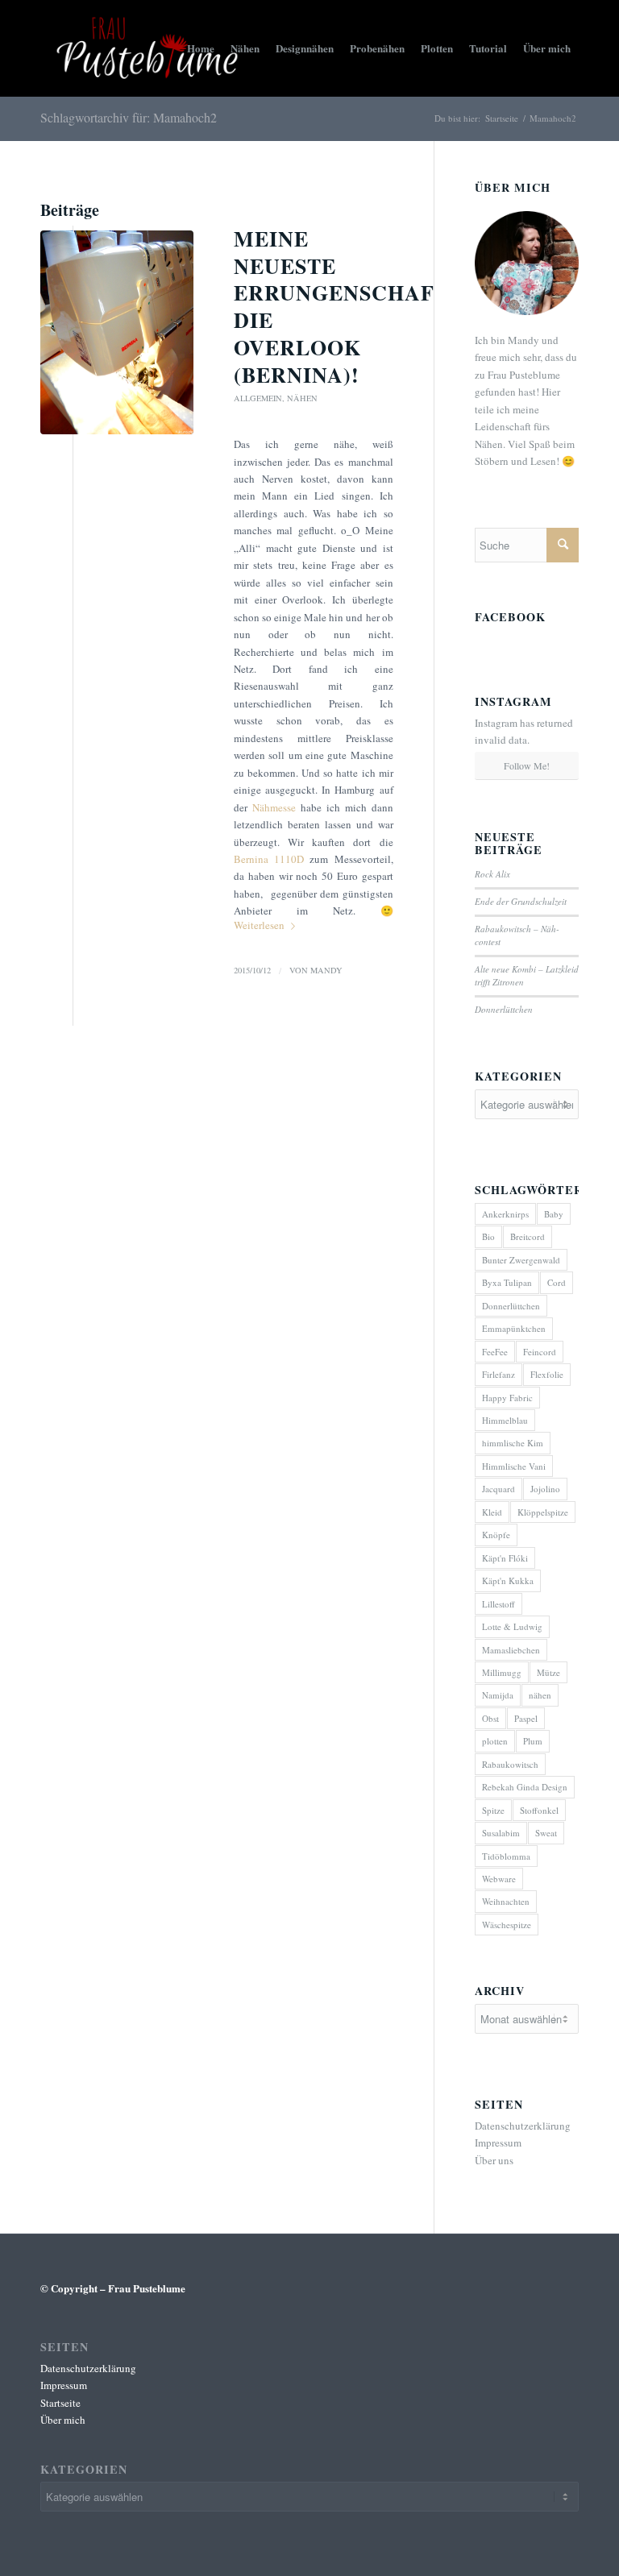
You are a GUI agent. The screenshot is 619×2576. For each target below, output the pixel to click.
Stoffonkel (539, 1810)
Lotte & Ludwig (512, 1626)
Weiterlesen (259, 925)
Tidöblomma (506, 1856)
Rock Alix (492, 874)
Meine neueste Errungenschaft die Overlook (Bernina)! (341, 307)
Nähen (302, 398)
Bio (488, 1236)
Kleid (492, 1512)
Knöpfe (496, 1535)
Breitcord (528, 1236)
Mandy (326, 970)
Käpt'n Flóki (505, 1558)
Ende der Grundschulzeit (521, 901)
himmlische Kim (513, 1443)
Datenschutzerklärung (523, 2126)
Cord (557, 1282)
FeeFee (495, 1352)
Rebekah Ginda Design (525, 1787)
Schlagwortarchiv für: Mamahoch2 (129, 117)
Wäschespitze (507, 1925)
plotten (495, 1741)
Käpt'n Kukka (508, 1580)
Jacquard (499, 1489)
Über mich (63, 2420)
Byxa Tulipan (507, 1282)
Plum (533, 1741)
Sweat (546, 1833)
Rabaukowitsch (510, 1764)
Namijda (498, 1695)
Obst (490, 1718)
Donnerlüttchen (504, 1009)
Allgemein (258, 398)
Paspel (526, 1718)
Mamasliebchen (511, 1650)
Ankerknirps (505, 1214)
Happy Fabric (507, 1398)
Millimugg (502, 1672)
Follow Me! (527, 765)
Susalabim (501, 1833)
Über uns (494, 2160)
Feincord (540, 1352)
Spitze (493, 1810)
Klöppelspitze (543, 1512)
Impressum (498, 2143)
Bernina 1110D (269, 859)
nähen (540, 1695)
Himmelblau (505, 1420)
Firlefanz (499, 1374)
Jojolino (545, 1489)
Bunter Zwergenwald (521, 1260)
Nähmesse (274, 807)
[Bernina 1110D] (117, 332)
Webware (499, 1879)
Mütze (548, 1672)
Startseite (502, 118)
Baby (554, 1214)
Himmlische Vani (514, 1466)
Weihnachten (506, 1901)
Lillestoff (499, 1604)
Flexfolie (547, 1374)
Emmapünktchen (514, 1328)
